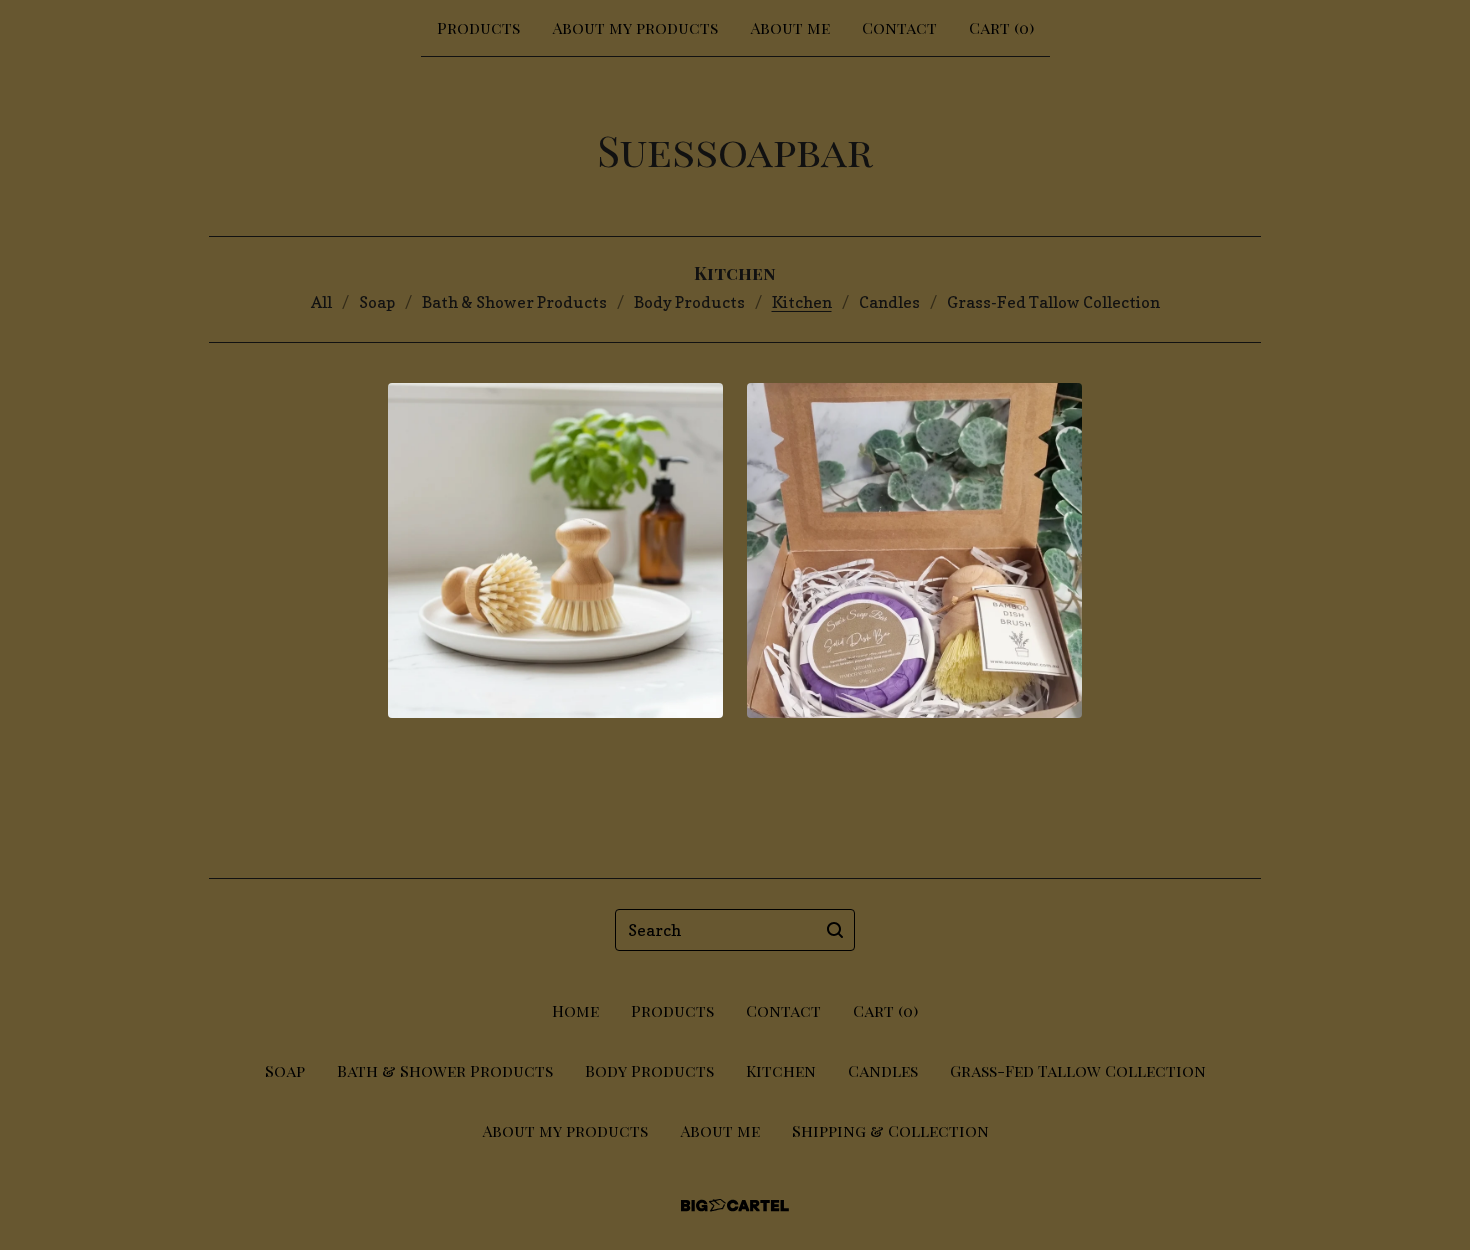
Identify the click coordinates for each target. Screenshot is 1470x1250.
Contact (899, 27)
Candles (889, 302)
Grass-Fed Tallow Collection (1053, 302)
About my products (635, 27)
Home (575, 1010)
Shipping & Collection (890, 1130)
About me (790, 27)
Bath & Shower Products (514, 302)
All (321, 302)
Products (478, 27)
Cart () (1001, 27)
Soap (377, 302)
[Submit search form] (835, 930)
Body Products (689, 302)
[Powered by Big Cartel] (735, 1205)
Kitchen (802, 302)
